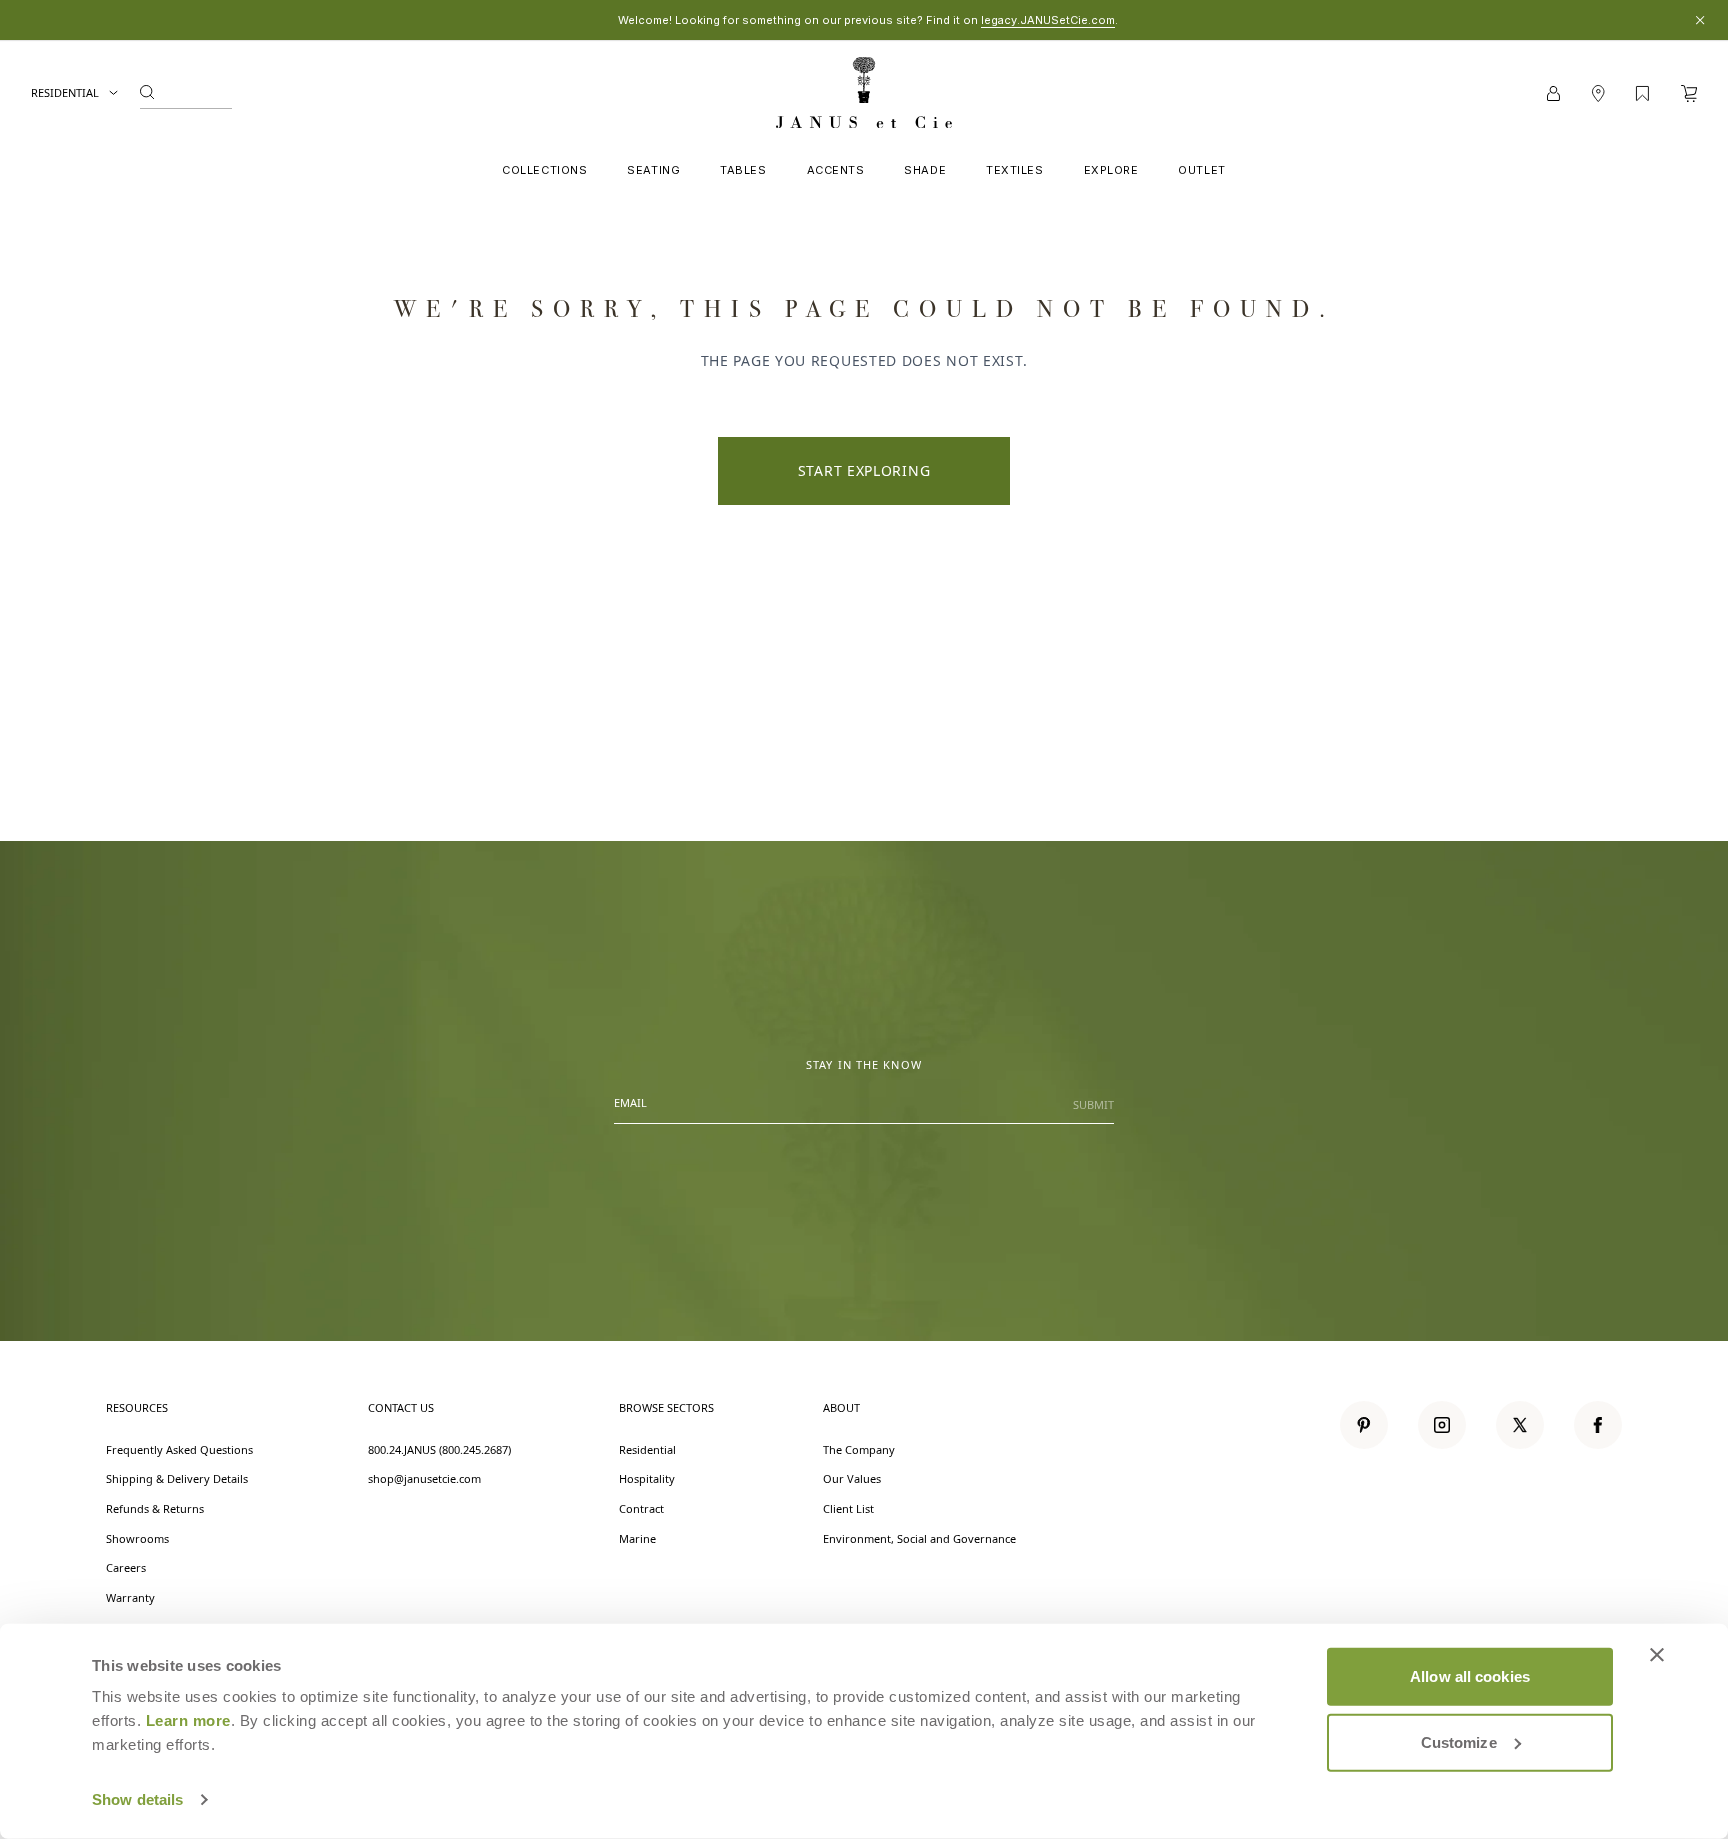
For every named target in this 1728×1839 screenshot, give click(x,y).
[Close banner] (1657, 1655)
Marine (637, 1538)
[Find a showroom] (1598, 93)
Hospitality (647, 1478)
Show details (137, 1799)
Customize (1459, 1741)
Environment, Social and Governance (919, 1538)
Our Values (852, 1478)
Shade (925, 170)
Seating (653, 170)
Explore (1111, 170)
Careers (126, 1567)
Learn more (188, 1720)
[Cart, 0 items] (1689, 93)
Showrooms (137, 1538)
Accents (836, 170)
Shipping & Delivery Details (177, 1478)
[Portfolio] (1642, 93)
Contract (641, 1508)
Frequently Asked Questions (179, 1449)
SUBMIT (1093, 1104)
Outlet (1201, 170)
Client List (848, 1508)
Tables (743, 170)
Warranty (130, 1597)
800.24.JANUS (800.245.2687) (439, 1449)
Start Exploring (864, 470)
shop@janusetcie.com (424, 1478)
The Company (859, 1449)
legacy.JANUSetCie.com (1048, 20)
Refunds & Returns (155, 1508)
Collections (544, 170)
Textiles (1014, 170)
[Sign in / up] (1553, 93)
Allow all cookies (1470, 1676)
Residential (65, 92)
